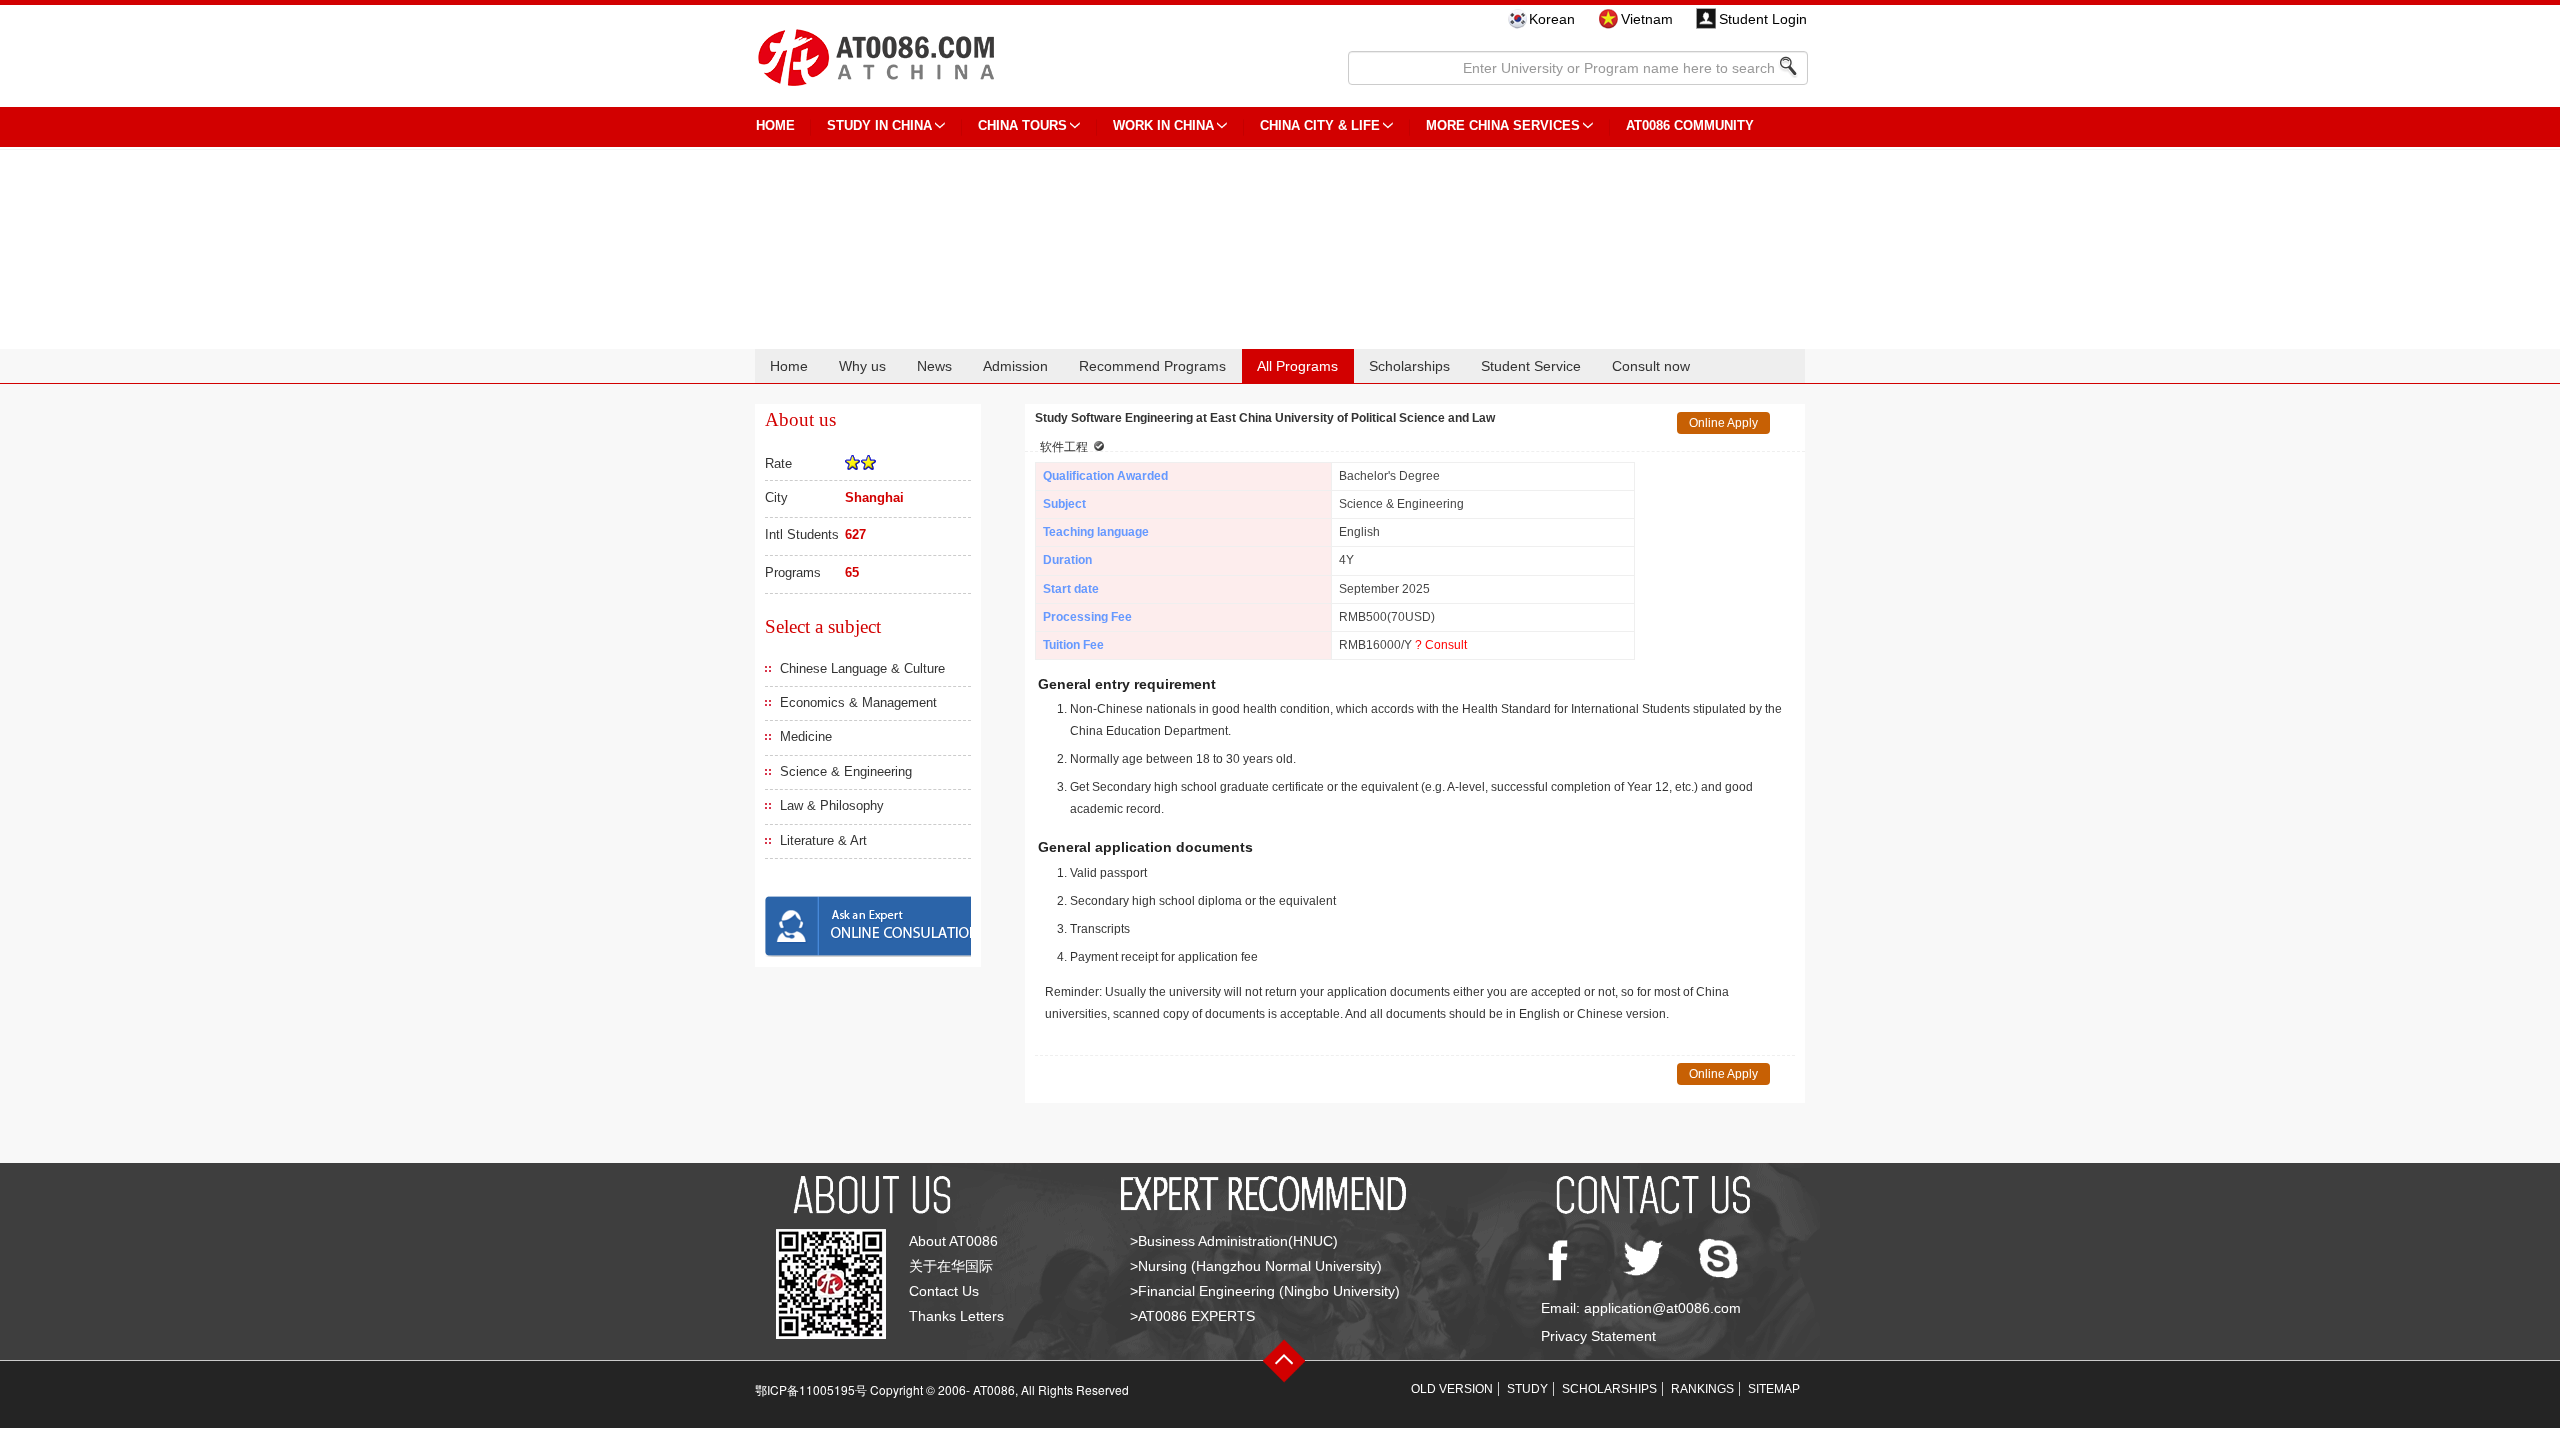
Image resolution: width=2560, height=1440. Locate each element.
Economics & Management (858, 702)
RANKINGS (1702, 1389)
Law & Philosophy (832, 805)
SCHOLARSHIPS (1609, 1389)
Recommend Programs (1152, 366)
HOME (775, 125)
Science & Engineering (846, 771)
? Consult (1441, 645)
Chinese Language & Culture (862, 668)
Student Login (1763, 19)
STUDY (1527, 1389)
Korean (1552, 19)
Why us (862, 366)
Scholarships (1409, 366)
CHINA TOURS (1022, 125)
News (934, 366)
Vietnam (1647, 19)
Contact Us (944, 1291)
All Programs (1297, 366)
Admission (1015, 366)
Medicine (806, 736)
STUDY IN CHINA (879, 125)
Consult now (1651, 366)
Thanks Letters (956, 1316)
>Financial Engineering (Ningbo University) (1265, 1291)
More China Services (1503, 125)
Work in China (1163, 125)
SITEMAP (1774, 1389)
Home (789, 366)
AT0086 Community (1690, 125)
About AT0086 (953, 1241)
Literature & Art (823, 840)
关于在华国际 (951, 1266)
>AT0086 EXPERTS (1192, 1316)
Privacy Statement (1598, 1336)
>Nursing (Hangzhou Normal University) (1256, 1266)
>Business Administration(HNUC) (1234, 1241)
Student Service (1531, 366)
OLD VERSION (1452, 1389)
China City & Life (1320, 125)
